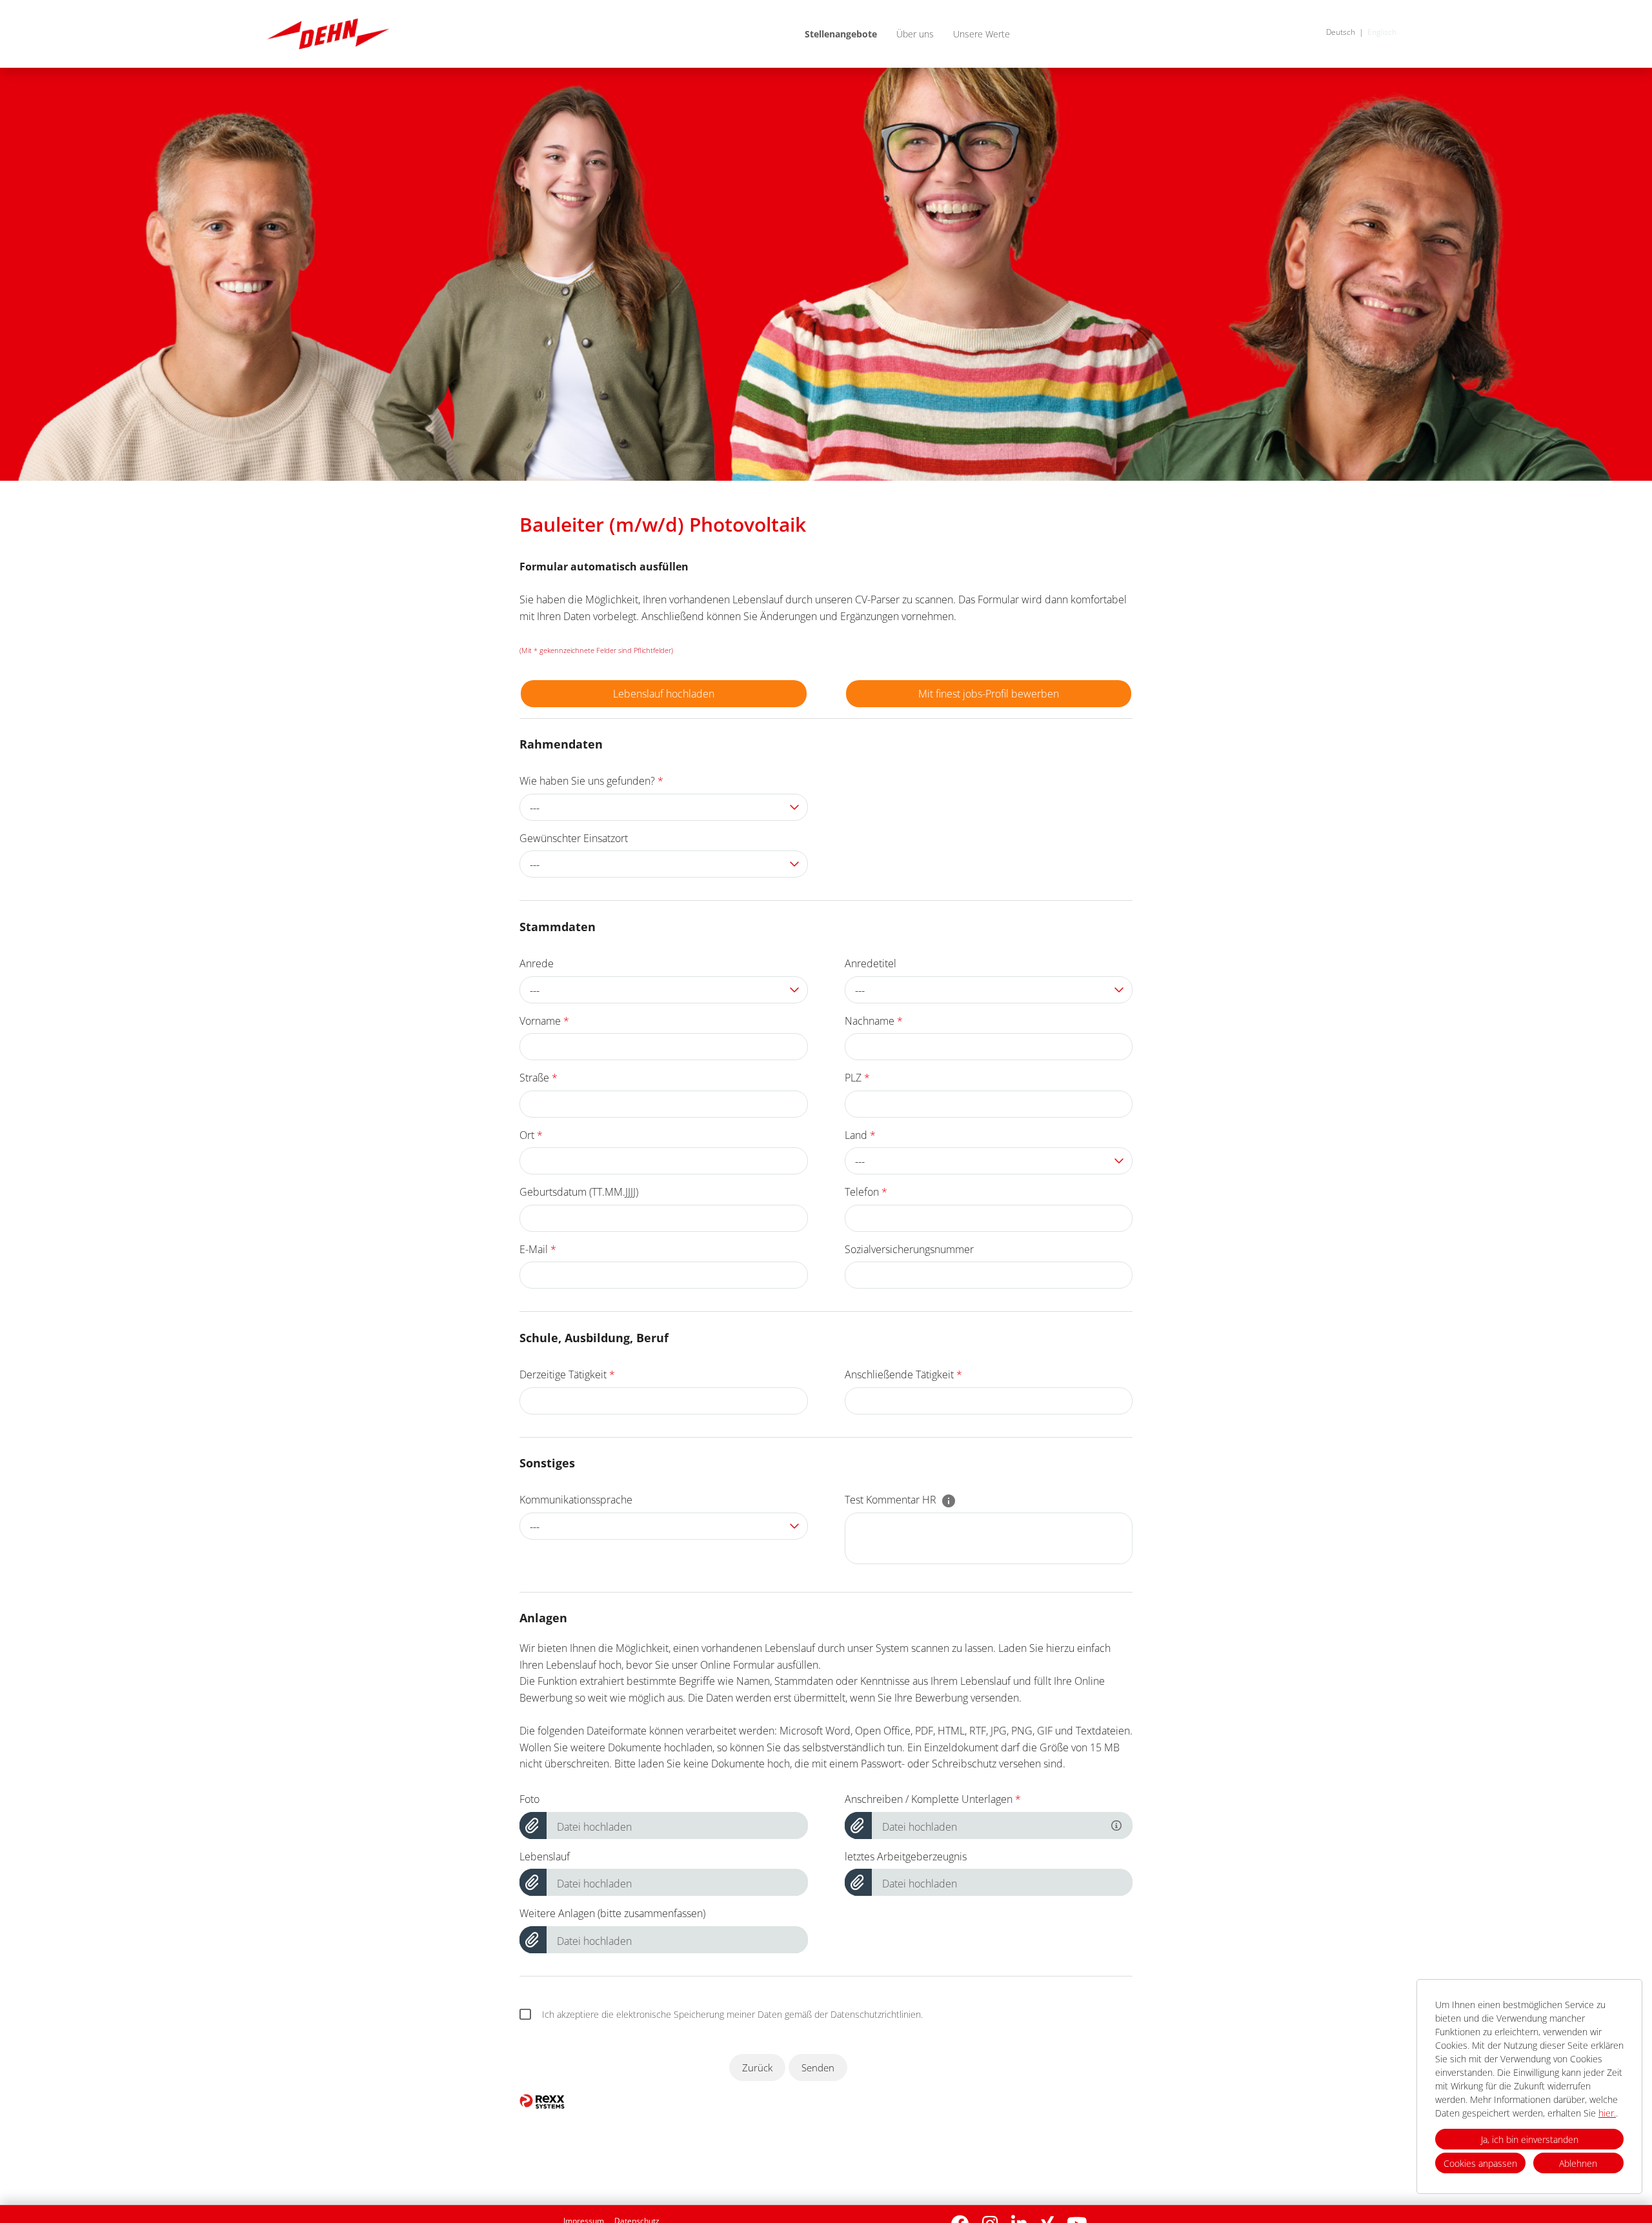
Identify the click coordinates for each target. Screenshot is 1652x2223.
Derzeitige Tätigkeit (567, 1374)
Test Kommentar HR (892, 1500)
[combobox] (664, 807)
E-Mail (538, 1249)
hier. (1607, 2113)
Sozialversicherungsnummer (909, 1249)
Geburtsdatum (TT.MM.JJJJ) (579, 1192)
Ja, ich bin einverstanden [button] (1530, 2139)
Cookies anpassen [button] (1480, 2163)
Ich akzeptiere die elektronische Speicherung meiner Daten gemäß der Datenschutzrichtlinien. (732, 2014)
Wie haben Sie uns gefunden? (591, 781)
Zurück (757, 2067)
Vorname (544, 1021)
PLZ (857, 1078)
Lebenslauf (545, 1856)
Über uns (915, 34)
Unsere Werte (982, 34)
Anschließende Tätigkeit (903, 1374)
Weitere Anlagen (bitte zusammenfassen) (612, 1913)
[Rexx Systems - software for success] (542, 2101)
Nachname (874, 1021)
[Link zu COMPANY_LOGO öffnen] (328, 34)
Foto (529, 1799)
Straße (539, 1078)
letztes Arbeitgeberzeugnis (906, 1856)
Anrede (537, 963)
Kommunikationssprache (576, 1500)
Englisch (1382, 32)
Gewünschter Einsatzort (574, 838)
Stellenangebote (841, 34)
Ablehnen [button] (1578, 2163)
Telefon (866, 1192)
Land (860, 1135)
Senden (818, 2067)
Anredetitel (871, 963)
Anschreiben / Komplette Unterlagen (933, 1799)
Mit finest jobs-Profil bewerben (989, 694)
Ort (531, 1135)
